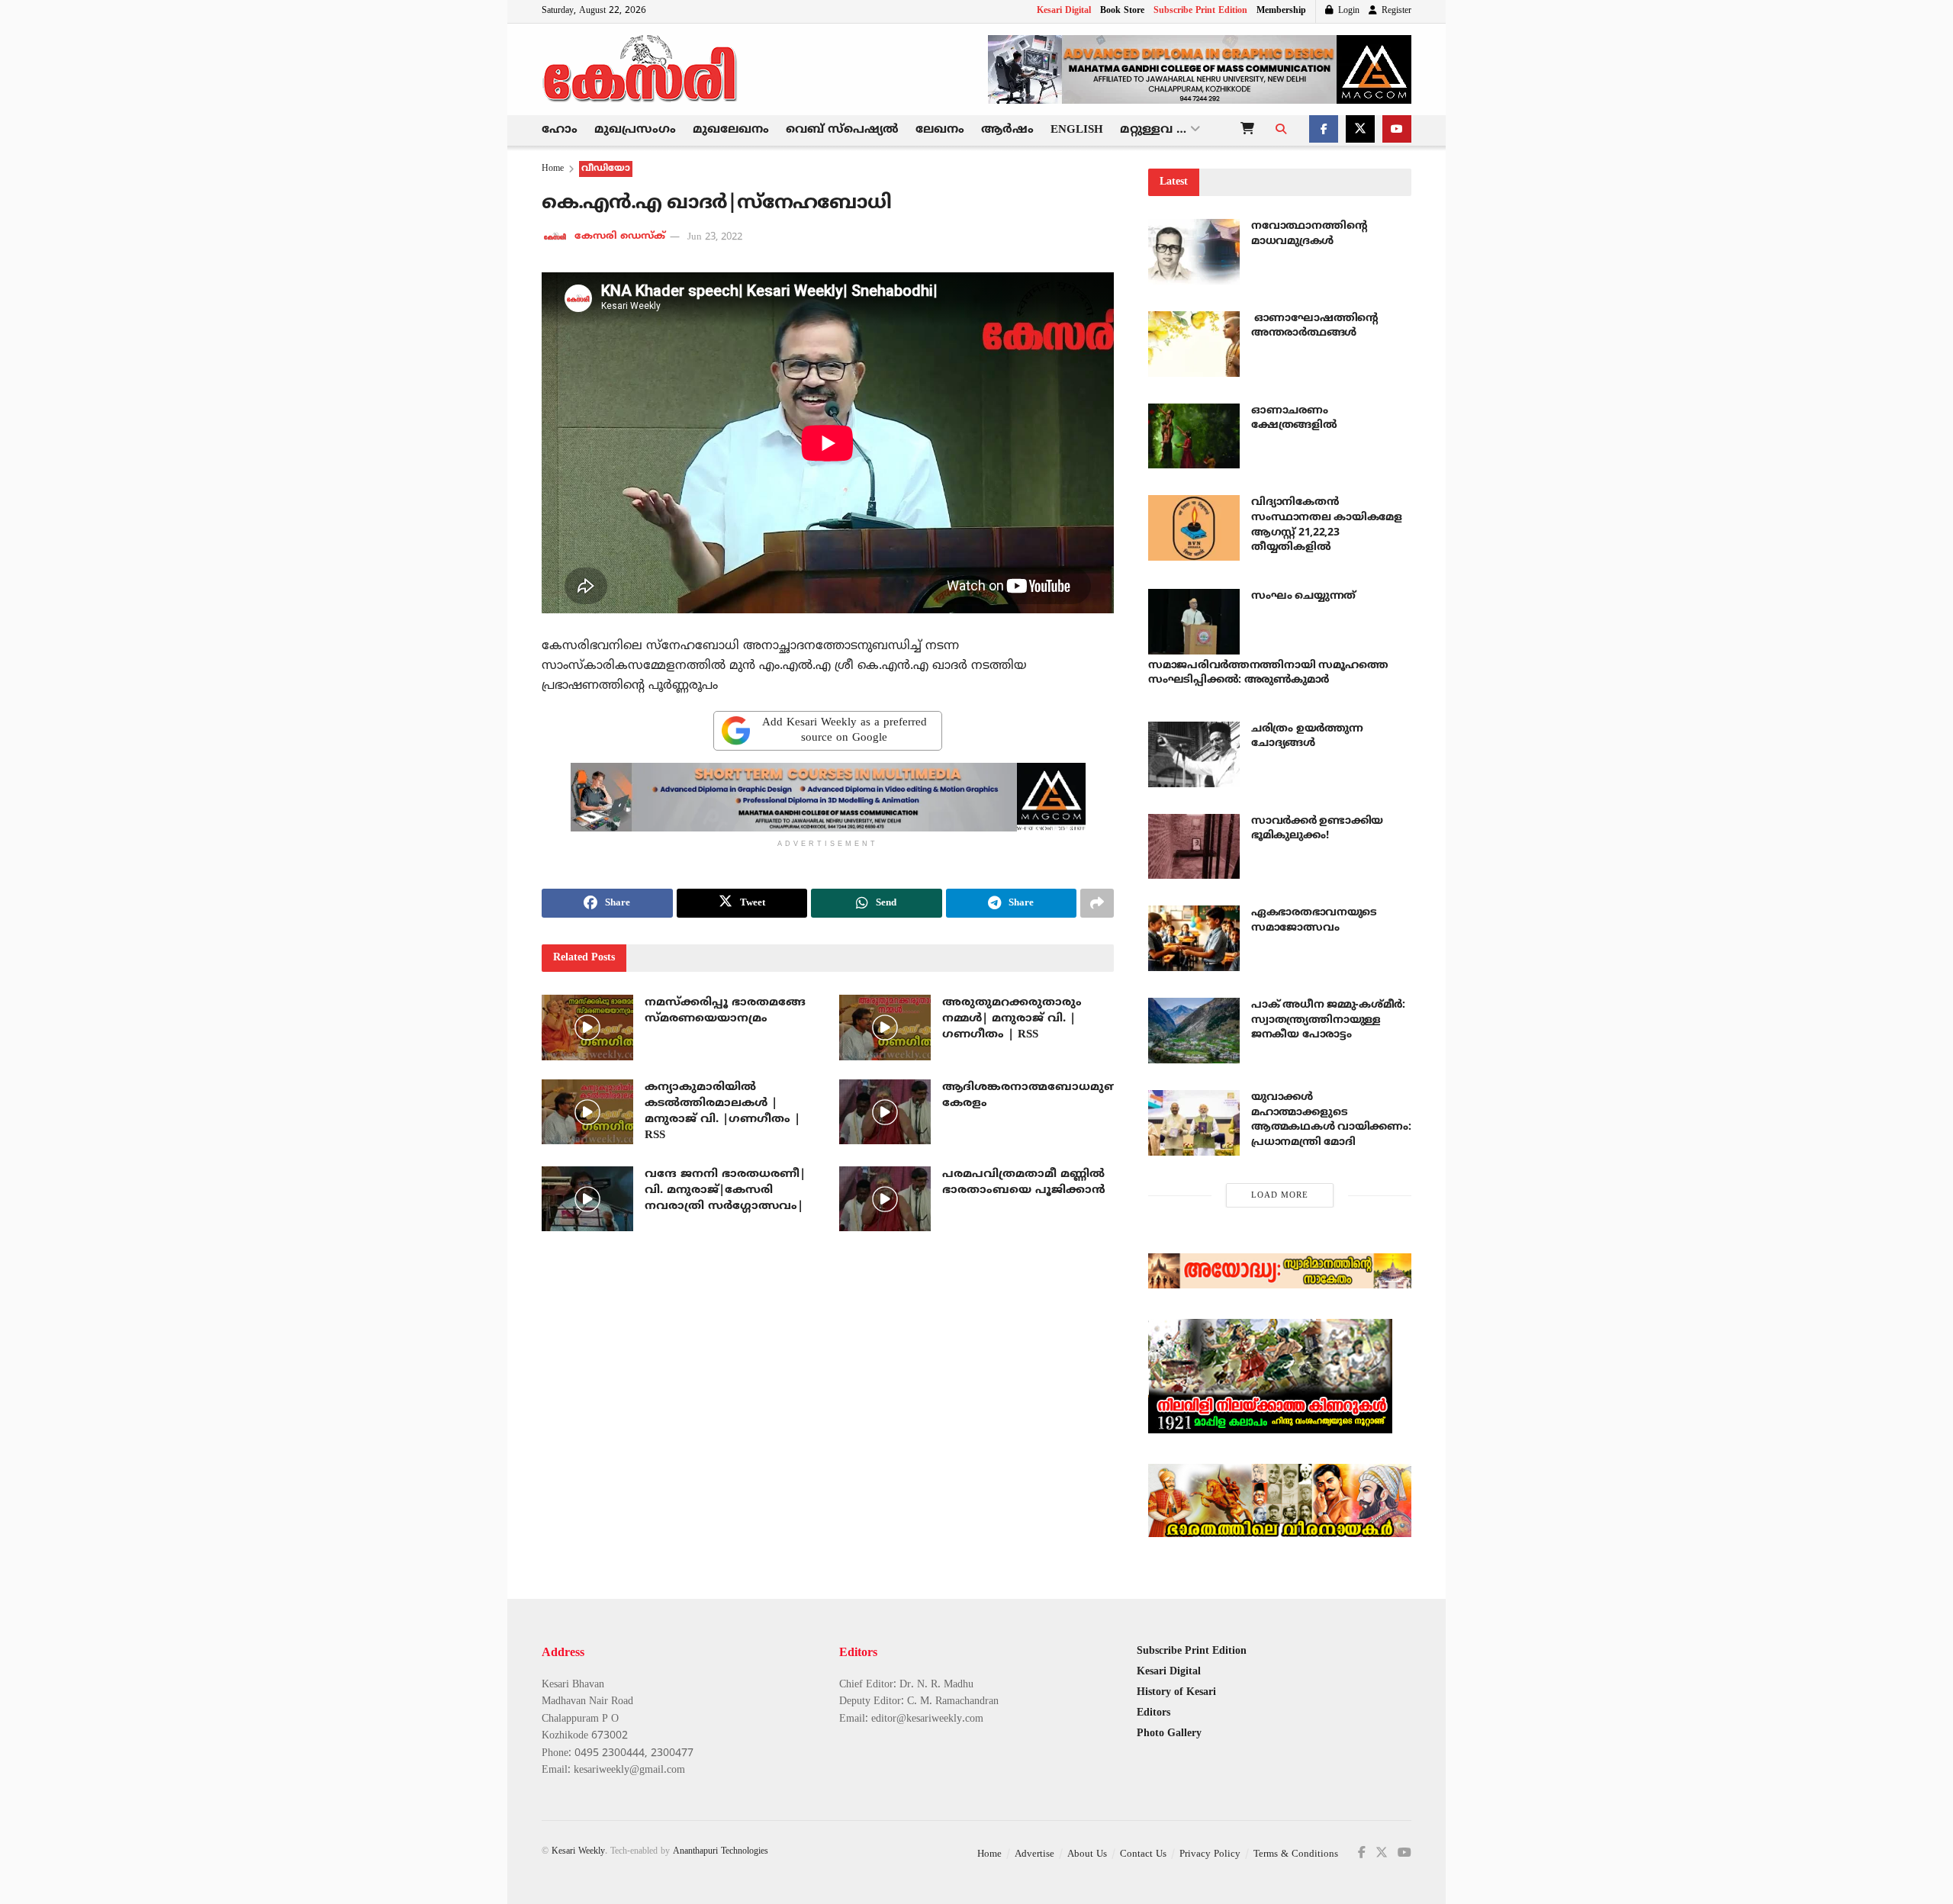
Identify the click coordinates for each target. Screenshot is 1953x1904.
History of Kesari (1176, 1692)
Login (1347, 11)
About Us (1087, 1854)
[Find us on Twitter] (1360, 130)
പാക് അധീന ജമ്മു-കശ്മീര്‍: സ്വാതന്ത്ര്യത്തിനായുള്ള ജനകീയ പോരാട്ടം (1328, 1020)
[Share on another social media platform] (1097, 903)
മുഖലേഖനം (731, 130)
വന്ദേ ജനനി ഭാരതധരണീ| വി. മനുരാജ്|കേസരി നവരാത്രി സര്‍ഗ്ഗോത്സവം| (725, 1190)
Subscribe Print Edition (1200, 11)
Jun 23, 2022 (715, 237)
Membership (1281, 11)
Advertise (1034, 1854)
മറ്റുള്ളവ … (1153, 130)
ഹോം (560, 130)
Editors (1153, 1713)
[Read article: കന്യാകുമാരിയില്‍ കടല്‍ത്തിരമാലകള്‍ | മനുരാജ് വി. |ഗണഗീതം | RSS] (587, 1112)
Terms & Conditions (1296, 1854)
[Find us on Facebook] (1324, 130)
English (1077, 130)
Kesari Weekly (578, 1852)
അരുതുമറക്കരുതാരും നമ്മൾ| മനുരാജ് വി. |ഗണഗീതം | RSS (1012, 1019)
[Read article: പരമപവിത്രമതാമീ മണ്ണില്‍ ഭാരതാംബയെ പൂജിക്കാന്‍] (885, 1199)
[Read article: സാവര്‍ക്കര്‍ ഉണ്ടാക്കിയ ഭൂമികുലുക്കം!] (1194, 847)
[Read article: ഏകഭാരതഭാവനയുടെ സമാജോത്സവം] (1194, 938)
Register (1395, 11)
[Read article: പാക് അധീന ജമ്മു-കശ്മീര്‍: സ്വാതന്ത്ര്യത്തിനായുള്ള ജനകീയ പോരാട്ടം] (1194, 1031)
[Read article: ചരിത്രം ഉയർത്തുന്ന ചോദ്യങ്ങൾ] (1194, 754)
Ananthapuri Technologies (721, 1852)
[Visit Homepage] (641, 69)
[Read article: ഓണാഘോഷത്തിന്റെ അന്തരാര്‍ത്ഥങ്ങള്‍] (1194, 344)
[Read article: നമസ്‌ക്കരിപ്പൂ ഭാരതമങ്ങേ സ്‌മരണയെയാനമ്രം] (587, 1028)
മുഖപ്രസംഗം (635, 130)
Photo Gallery (1169, 1734)
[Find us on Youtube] (1397, 130)
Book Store (1122, 11)
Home (553, 169)
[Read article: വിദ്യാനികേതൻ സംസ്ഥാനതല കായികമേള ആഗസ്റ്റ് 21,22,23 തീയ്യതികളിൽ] (1194, 528)
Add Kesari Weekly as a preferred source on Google (845, 730)
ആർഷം (1007, 130)
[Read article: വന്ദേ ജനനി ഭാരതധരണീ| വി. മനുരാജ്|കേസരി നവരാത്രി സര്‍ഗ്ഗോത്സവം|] (587, 1199)
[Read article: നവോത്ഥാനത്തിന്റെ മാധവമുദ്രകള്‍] (1194, 252)
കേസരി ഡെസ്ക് (620, 237)
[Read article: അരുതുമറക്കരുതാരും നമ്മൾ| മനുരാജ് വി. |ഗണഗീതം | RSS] (885, 1028)
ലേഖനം (940, 130)
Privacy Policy (1210, 1854)
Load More (1280, 1195)
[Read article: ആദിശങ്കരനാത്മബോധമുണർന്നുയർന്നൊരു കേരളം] (885, 1112)
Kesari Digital (1064, 11)
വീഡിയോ (606, 169)
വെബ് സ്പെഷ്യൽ (842, 130)
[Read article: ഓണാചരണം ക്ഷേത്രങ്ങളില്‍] (1194, 436)
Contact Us (1143, 1854)
